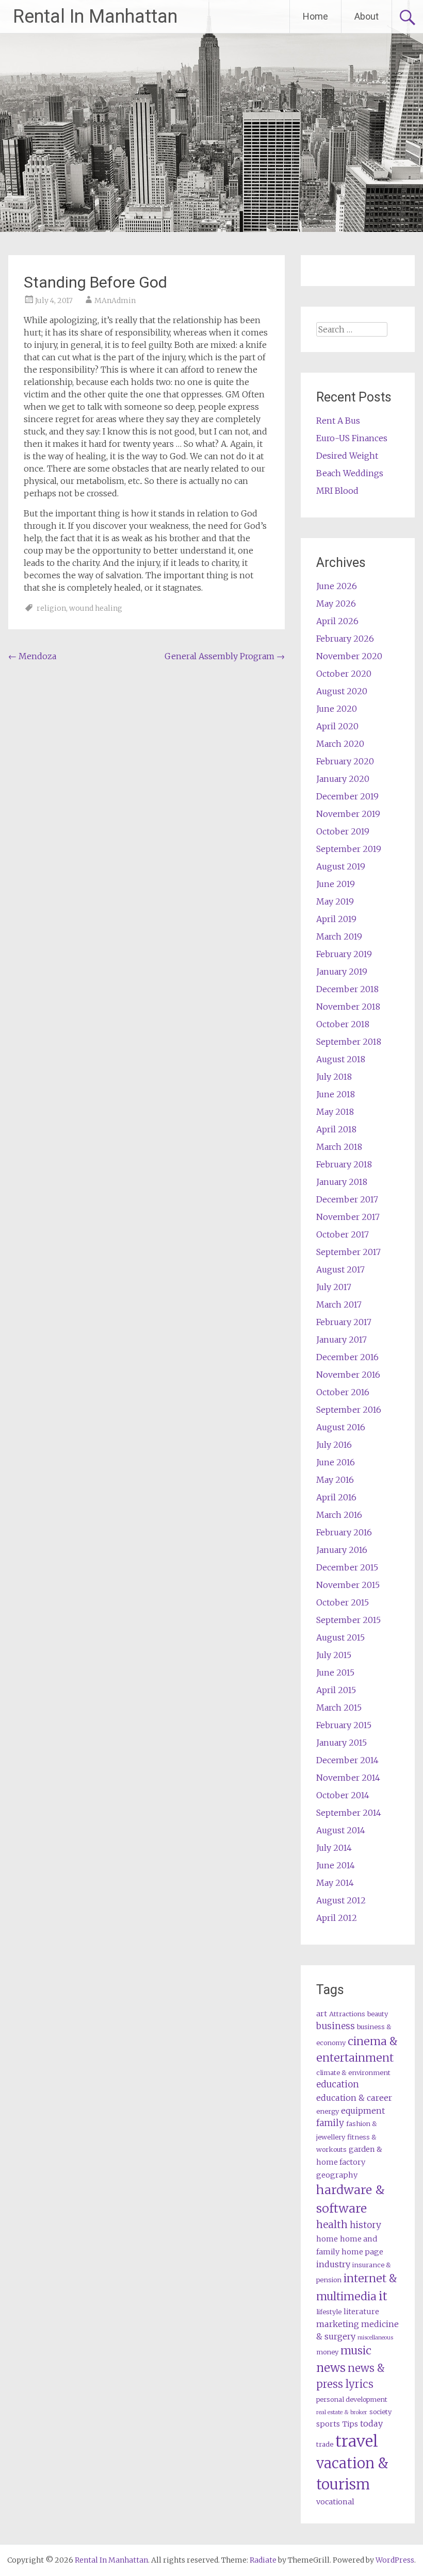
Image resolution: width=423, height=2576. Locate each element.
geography (337, 2175)
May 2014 (335, 1883)
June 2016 (336, 1462)
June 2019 (336, 884)
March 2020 (340, 744)
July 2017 (334, 1287)
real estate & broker (342, 2412)
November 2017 (348, 1217)
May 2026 (336, 604)
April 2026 (337, 621)
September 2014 (349, 1813)
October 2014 (343, 1795)
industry (333, 2264)
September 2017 (348, 1252)
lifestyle (329, 2312)
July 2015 (334, 1655)
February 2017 (344, 1322)
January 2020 (343, 779)
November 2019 (348, 814)
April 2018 (336, 1129)
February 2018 (344, 1164)
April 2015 (336, 1690)
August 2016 (341, 1427)
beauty (378, 2014)
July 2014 (334, 1848)
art (322, 2014)
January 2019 (342, 972)
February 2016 (344, 1532)
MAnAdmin (115, 300)
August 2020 (342, 691)
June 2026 (337, 586)
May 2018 (335, 1112)
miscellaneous (375, 2338)
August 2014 (341, 1830)
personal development (352, 2399)
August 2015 (340, 1637)
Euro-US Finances (352, 438)
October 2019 (343, 831)
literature (361, 2312)
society (380, 2412)
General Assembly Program (225, 656)
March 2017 (339, 1304)
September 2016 (349, 1410)
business (336, 2026)
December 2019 (347, 796)
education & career (354, 2098)
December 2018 (347, 989)
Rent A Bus (338, 421)
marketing (338, 2324)
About (367, 16)
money (327, 2352)
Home (315, 16)
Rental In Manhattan (95, 16)
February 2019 (344, 954)
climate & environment (353, 2073)
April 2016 (336, 1497)
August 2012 (341, 1900)
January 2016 (342, 1550)
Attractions (347, 2014)
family (330, 2123)
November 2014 (348, 1778)
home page (362, 2252)
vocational (335, 2502)
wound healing (96, 608)
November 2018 (348, 1007)
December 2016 (347, 1357)
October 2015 (343, 1602)
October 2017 (343, 1234)
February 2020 (345, 761)
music (356, 2351)
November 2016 (348, 1375)
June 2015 (335, 1672)
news (331, 2368)
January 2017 (341, 1340)
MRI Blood (337, 491)
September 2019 (349, 849)
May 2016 (335, 1480)
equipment (363, 2111)
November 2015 (348, 1585)
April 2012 (337, 1918)
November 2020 (349, 656)
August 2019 (341, 866)
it (383, 2296)
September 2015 (348, 1620)
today (371, 2423)
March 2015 (339, 1708)
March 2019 (339, 936)
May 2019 (335, 901)
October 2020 (344, 674)
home (327, 2239)
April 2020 (337, 726)
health (332, 2224)
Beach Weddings (350, 473)
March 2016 (339, 1515)
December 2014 (347, 1760)
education (338, 2084)
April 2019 (336, 919)
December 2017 (347, 1199)
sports (328, 2424)
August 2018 (341, 1059)
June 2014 (336, 1865)
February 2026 (345, 639)
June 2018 (336, 1094)
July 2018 (334, 1077)
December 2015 (347, 1567)
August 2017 (340, 1269)
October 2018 (343, 1024)
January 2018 (342, 1182)
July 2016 (334, 1445)
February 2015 (344, 1725)
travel (357, 2441)
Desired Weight (347, 456)
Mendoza (32, 656)
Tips (350, 2424)
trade (325, 2444)
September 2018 (349, 1042)
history (365, 2225)
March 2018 (339, 1147)
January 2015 (341, 1743)
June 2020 (337, 709)
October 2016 (343, 1392)
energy (328, 2111)
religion (51, 608)
